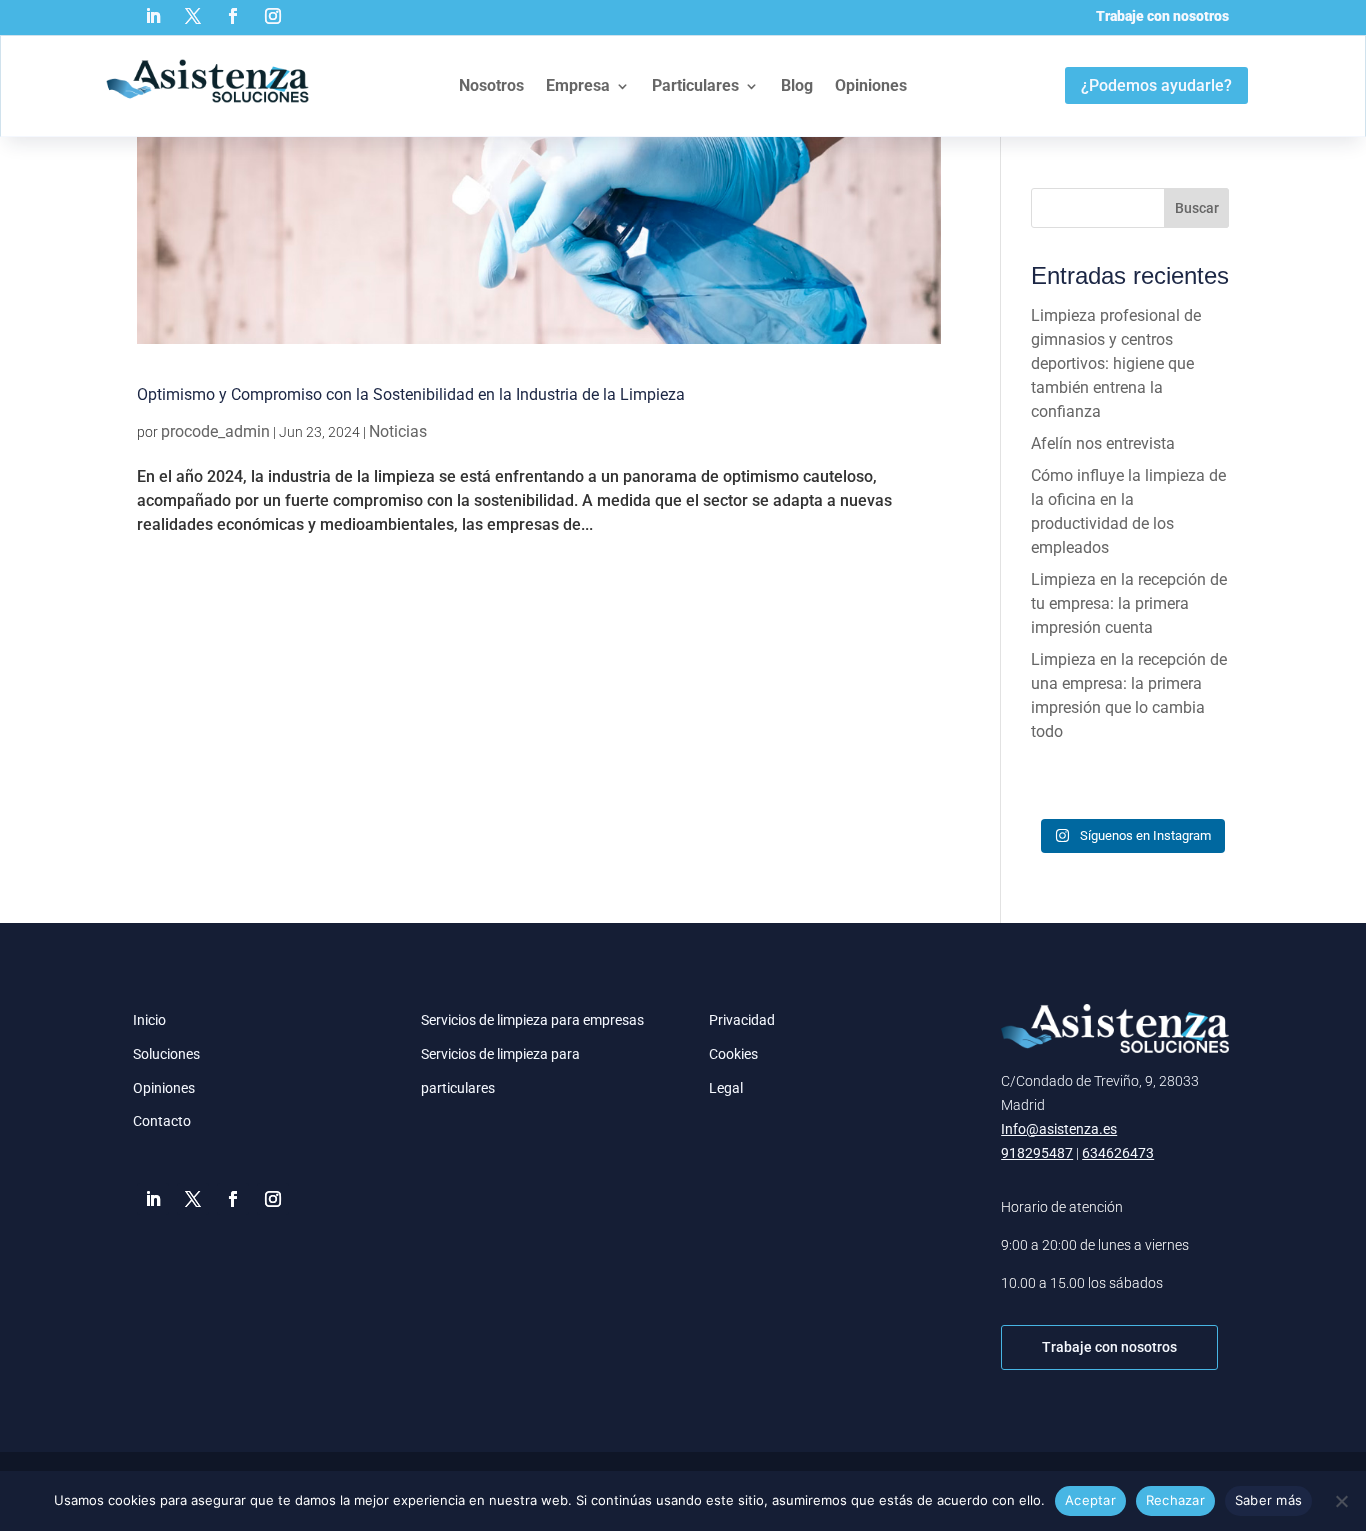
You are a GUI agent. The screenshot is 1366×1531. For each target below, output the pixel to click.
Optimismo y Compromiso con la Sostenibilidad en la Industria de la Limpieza (411, 394)
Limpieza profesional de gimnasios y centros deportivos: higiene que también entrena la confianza (1116, 363)
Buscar (1197, 208)
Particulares (695, 85)
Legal (726, 1088)
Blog (797, 85)
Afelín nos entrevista (1103, 443)
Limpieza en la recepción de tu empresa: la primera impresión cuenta (1129, 603)
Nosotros (491, 85)
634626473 (1118, 1153)
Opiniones (871, 85)
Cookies (733, 1054)
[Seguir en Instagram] (273, 16)
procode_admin (215, 431)
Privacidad (742, 1020)
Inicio (149, 1020)
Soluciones (166, 1054)
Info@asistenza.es (1059, 1129)
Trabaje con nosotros (1162, 16)
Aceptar (1090, 1500)
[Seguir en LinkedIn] (153, 16)
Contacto (162, 1121)
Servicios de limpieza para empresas (532, 1020)
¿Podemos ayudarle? (1156, 85)
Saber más (1268, 1500)
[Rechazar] (1341, 1501)
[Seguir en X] (193, 16)
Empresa (578, 85)
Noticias (398, 431)
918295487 (1037, 1153)
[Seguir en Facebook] (233, 16)
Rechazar (1175, 1500)
